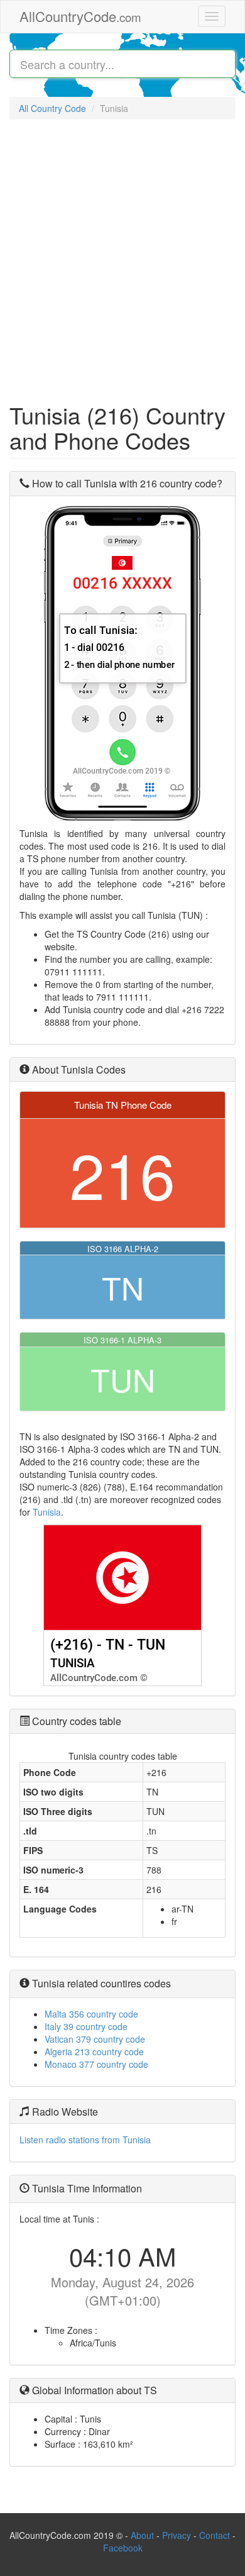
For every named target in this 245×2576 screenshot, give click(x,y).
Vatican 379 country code (95, 2039)
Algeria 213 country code (94, 2051)
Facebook (123, 2548)
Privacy (177, 2535)
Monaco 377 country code (96, 2064)
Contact (216, 2535)
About (142, 2535)
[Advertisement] (122, 255)
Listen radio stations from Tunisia (85, 2140)
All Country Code (52, 108)
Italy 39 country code (86, 2026)
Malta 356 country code (91, 2014)
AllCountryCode (80, 16)
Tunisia (47, 1512)
